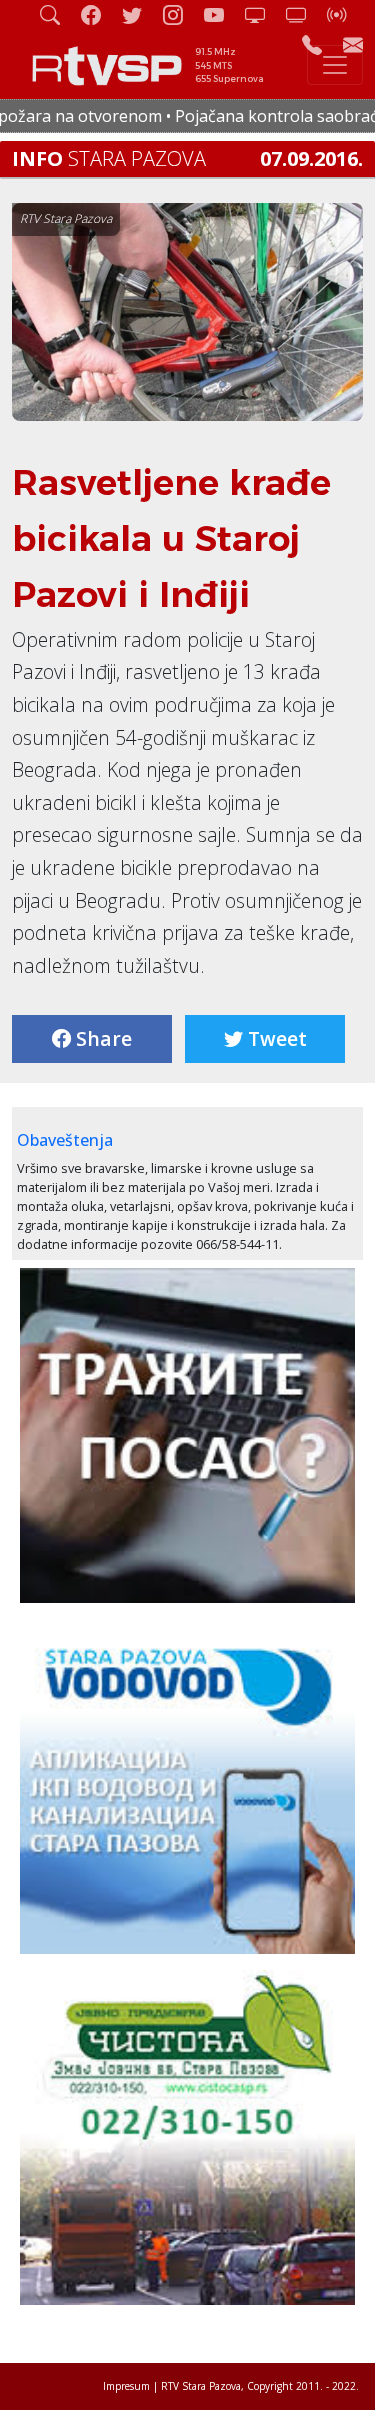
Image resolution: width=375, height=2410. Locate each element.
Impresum (126, 2386)
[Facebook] (99, 14)
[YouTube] (222, 14)
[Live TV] (263, 14)
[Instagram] (181, 14)
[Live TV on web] (304, 14)
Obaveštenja (65, 1140)
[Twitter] (140, 14)
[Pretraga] (58, 14)
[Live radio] (345, 14)
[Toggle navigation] (335, 65)
